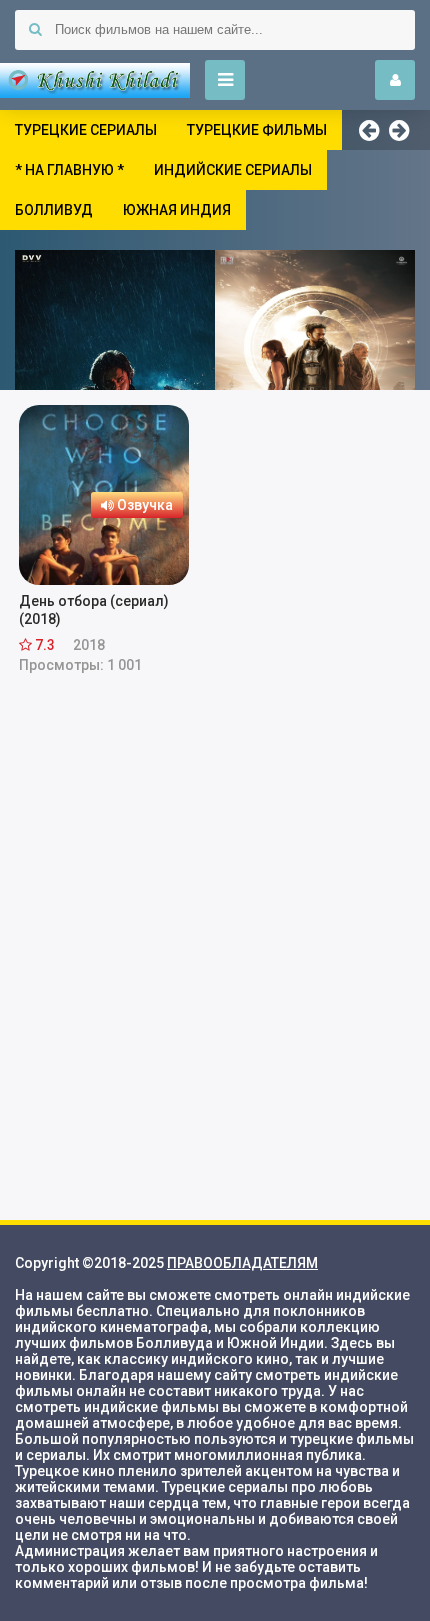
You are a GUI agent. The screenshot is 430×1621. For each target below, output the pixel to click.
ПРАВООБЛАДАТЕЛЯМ (242, 1263)
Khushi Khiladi (95, 80)
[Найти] (35, 30)
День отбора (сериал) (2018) (94, 610)
